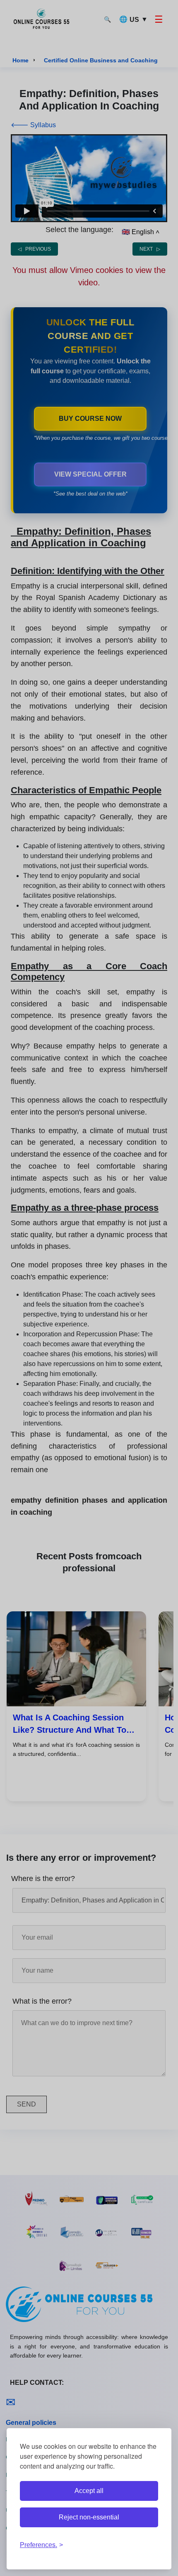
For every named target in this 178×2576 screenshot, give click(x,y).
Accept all (89, 2491)
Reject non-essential (89, 2517)
